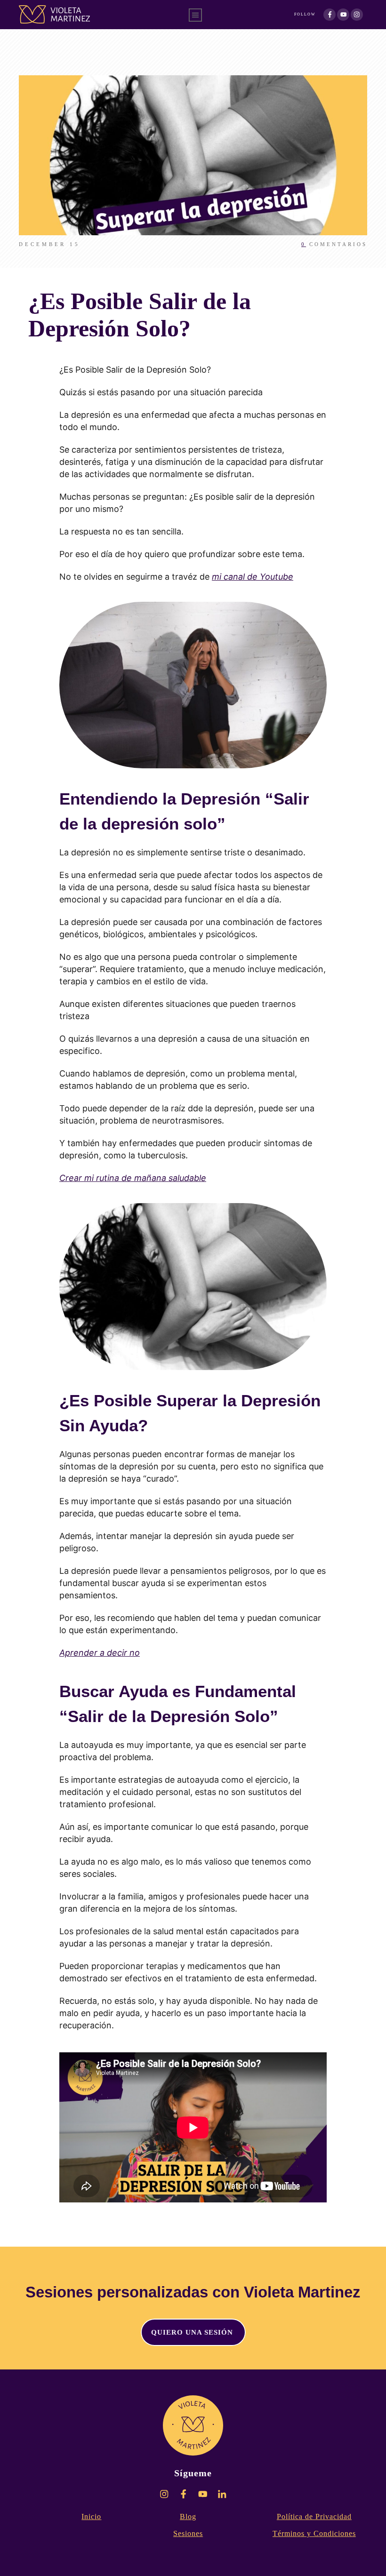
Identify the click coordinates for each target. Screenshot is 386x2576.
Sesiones (188, 2533)
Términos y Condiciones (314, 2533)
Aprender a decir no (100, 1653)
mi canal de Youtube (253, 577)
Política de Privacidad (314, 2516)
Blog (188, 2516)
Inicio (91, 2516)
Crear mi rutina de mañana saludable (133, 1178)
